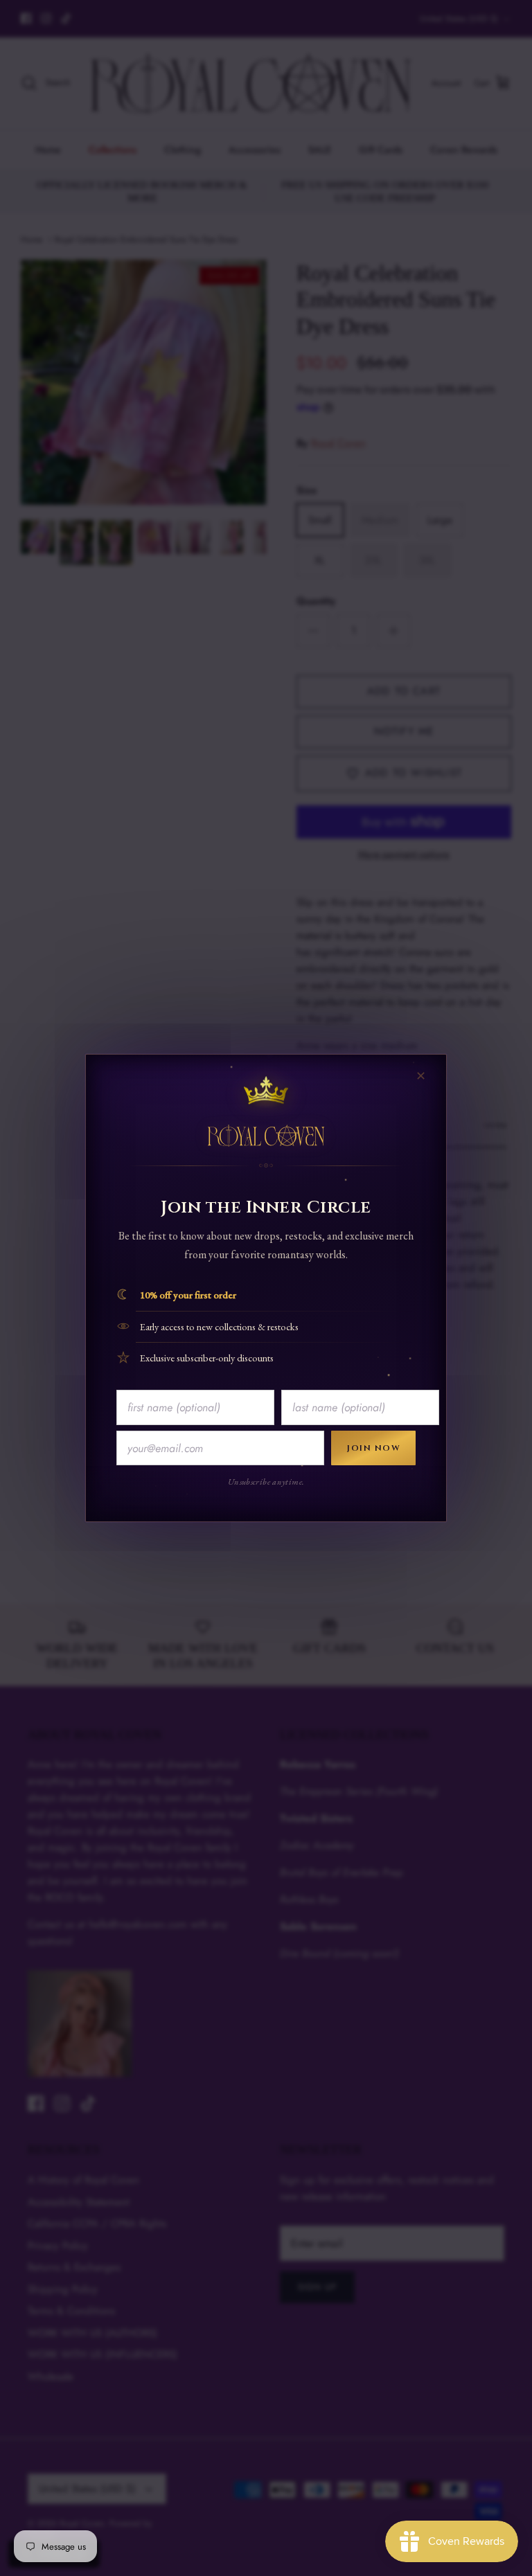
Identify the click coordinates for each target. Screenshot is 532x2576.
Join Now (373, 1448)
